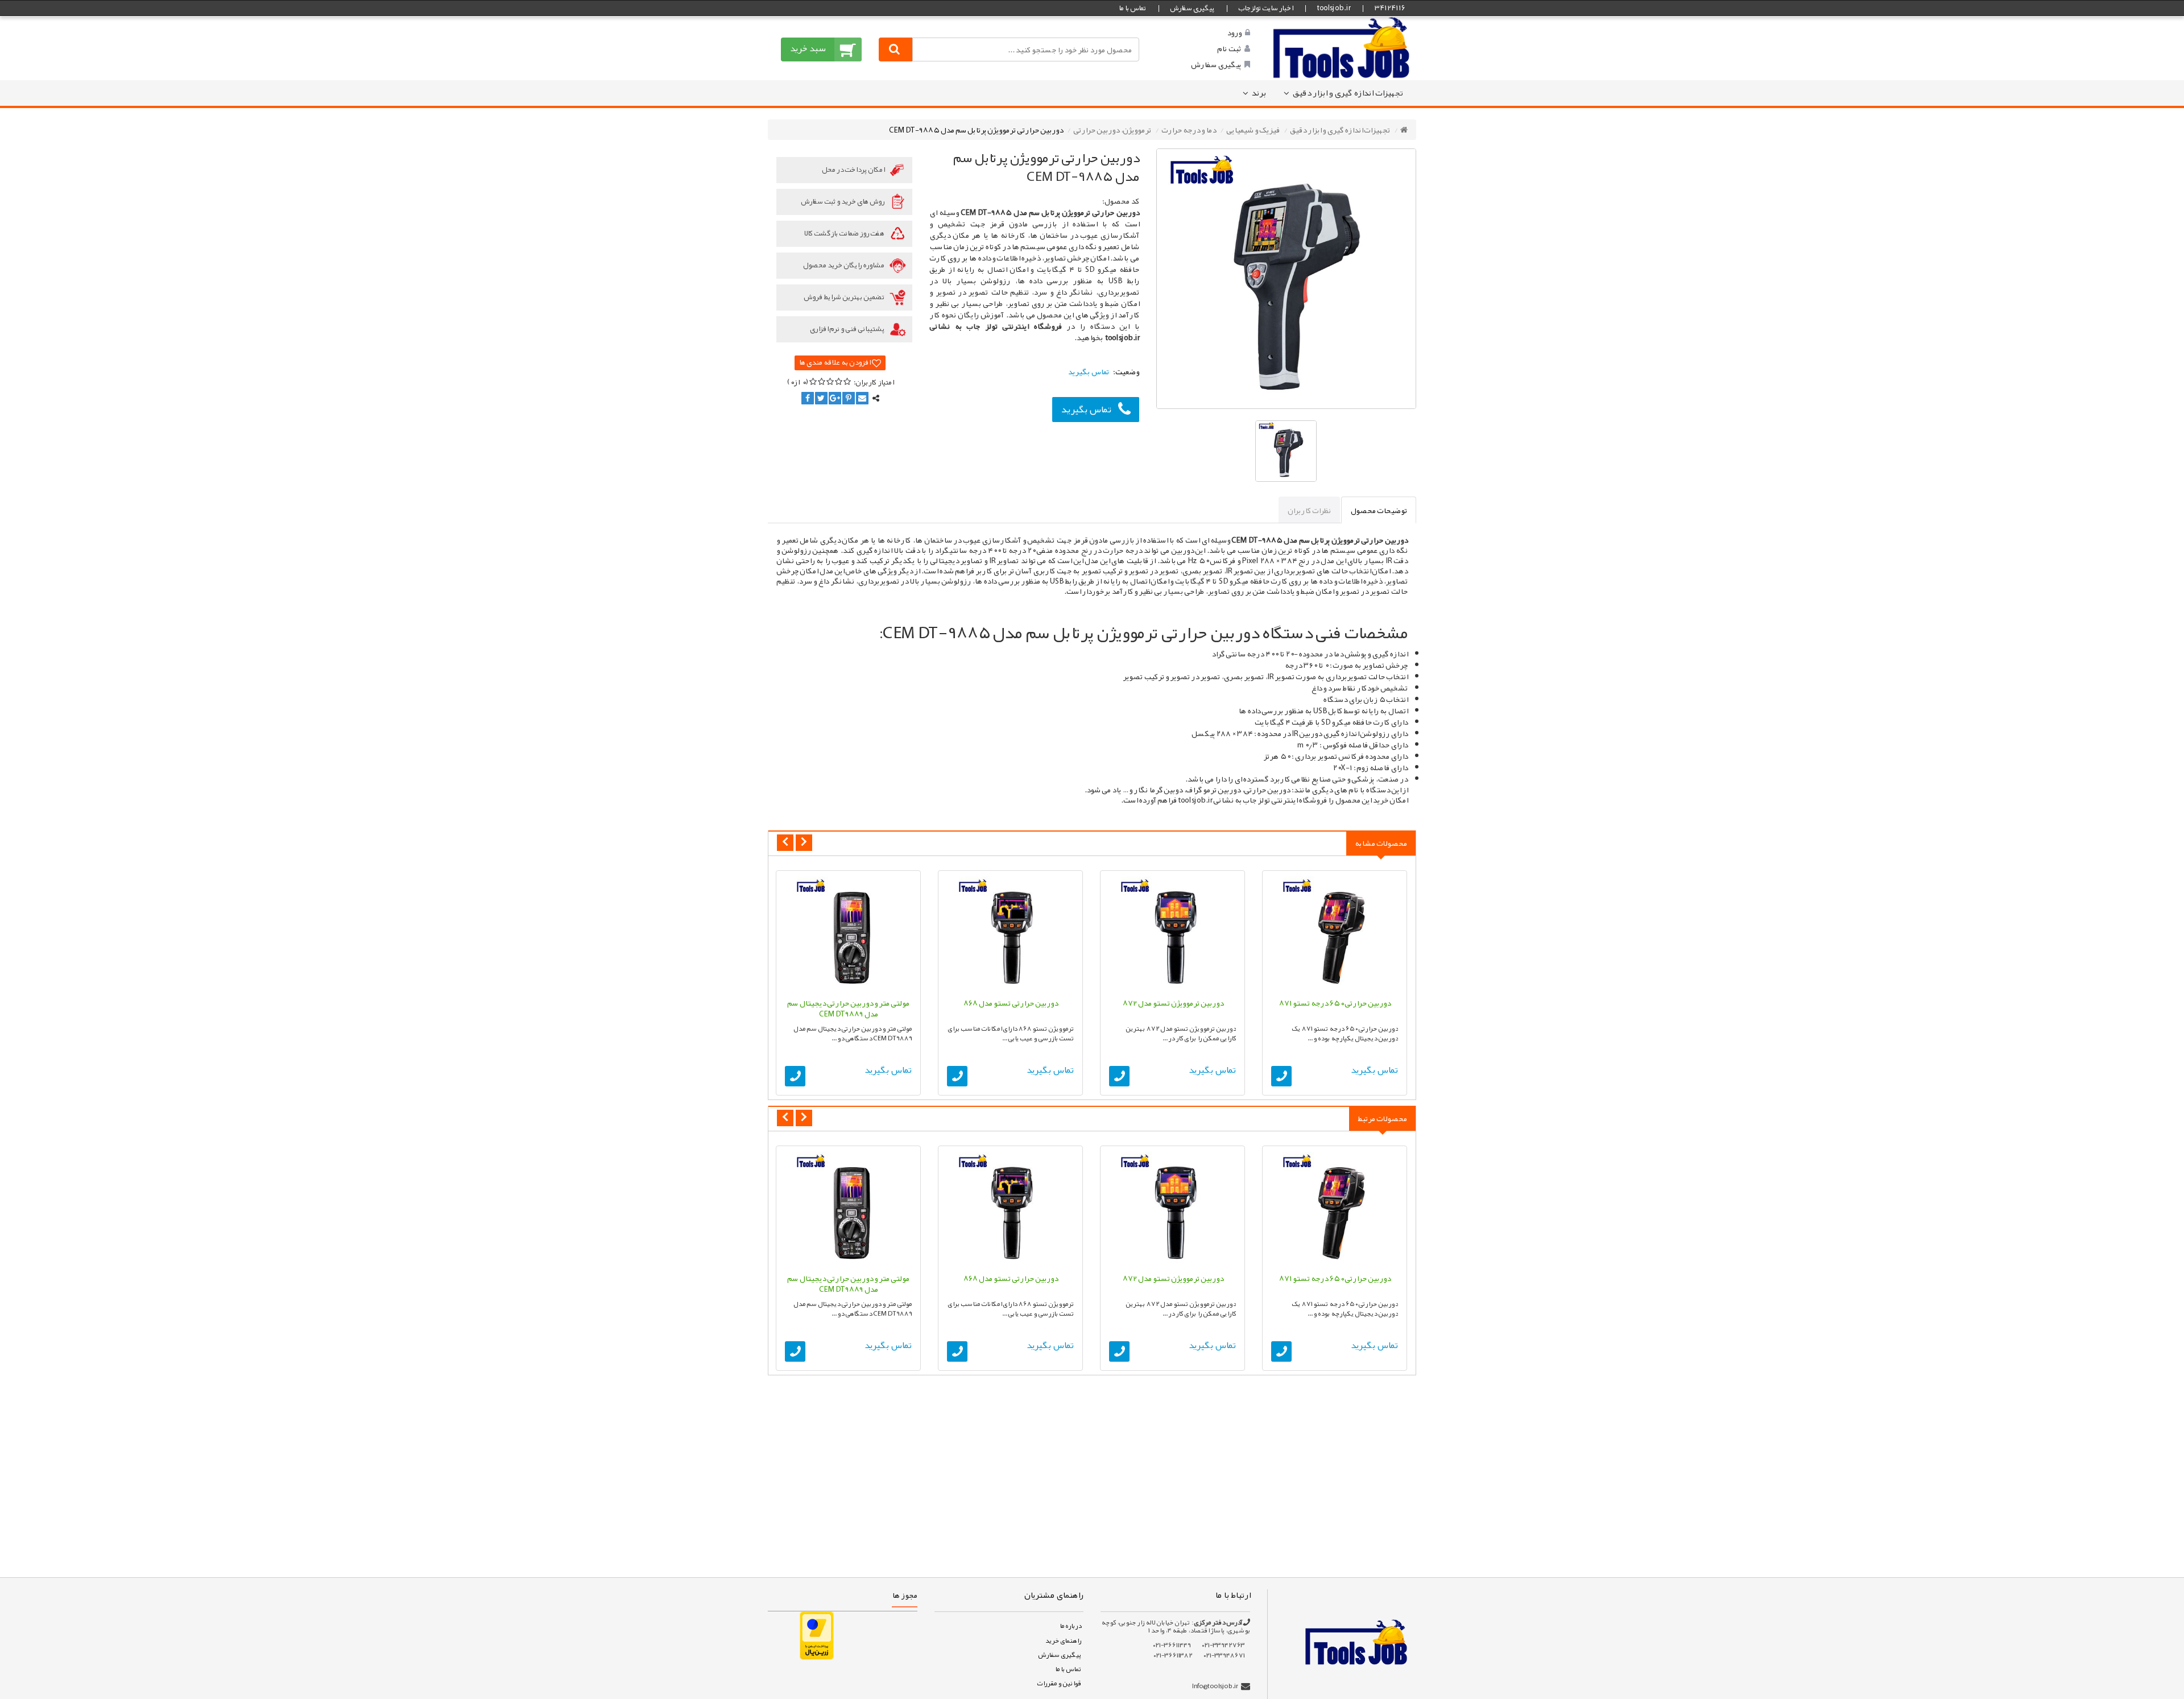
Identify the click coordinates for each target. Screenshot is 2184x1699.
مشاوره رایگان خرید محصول (844, 265)
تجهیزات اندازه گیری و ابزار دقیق (1348, 93)
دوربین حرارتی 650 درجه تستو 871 (1335, 1003)
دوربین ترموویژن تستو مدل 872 (1173, 1003)
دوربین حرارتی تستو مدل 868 (1010, 1003)
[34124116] (1342, 47)
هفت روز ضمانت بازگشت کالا (845, 233)
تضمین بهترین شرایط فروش (845, 297)
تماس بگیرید (1086, 409)
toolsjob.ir (1333, 8)
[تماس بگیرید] (1281, 1076)
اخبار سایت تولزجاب (1265, 8)
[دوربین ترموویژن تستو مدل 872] (1172, 934)
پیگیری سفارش (1192, 8)
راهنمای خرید (1063, 1640)
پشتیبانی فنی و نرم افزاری (848, 329)
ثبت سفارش (141, 1672)
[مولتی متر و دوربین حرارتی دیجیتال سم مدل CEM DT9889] (848, 934)
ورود (1234, 32)
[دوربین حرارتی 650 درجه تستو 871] (1335, 934)
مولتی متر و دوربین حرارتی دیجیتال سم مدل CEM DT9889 (848, 1008)
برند (1259, 93)
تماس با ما (1132, 8)
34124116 (1389, 8)
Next (804, 843)
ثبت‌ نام (1229, 48)
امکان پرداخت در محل (854, 170)
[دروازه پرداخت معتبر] (817, 1635)
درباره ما (1070, 1626)
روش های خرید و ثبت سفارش (843, 201)
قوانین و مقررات (1059, 1683)
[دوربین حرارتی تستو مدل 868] (1010, 934)
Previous (785, 843)
